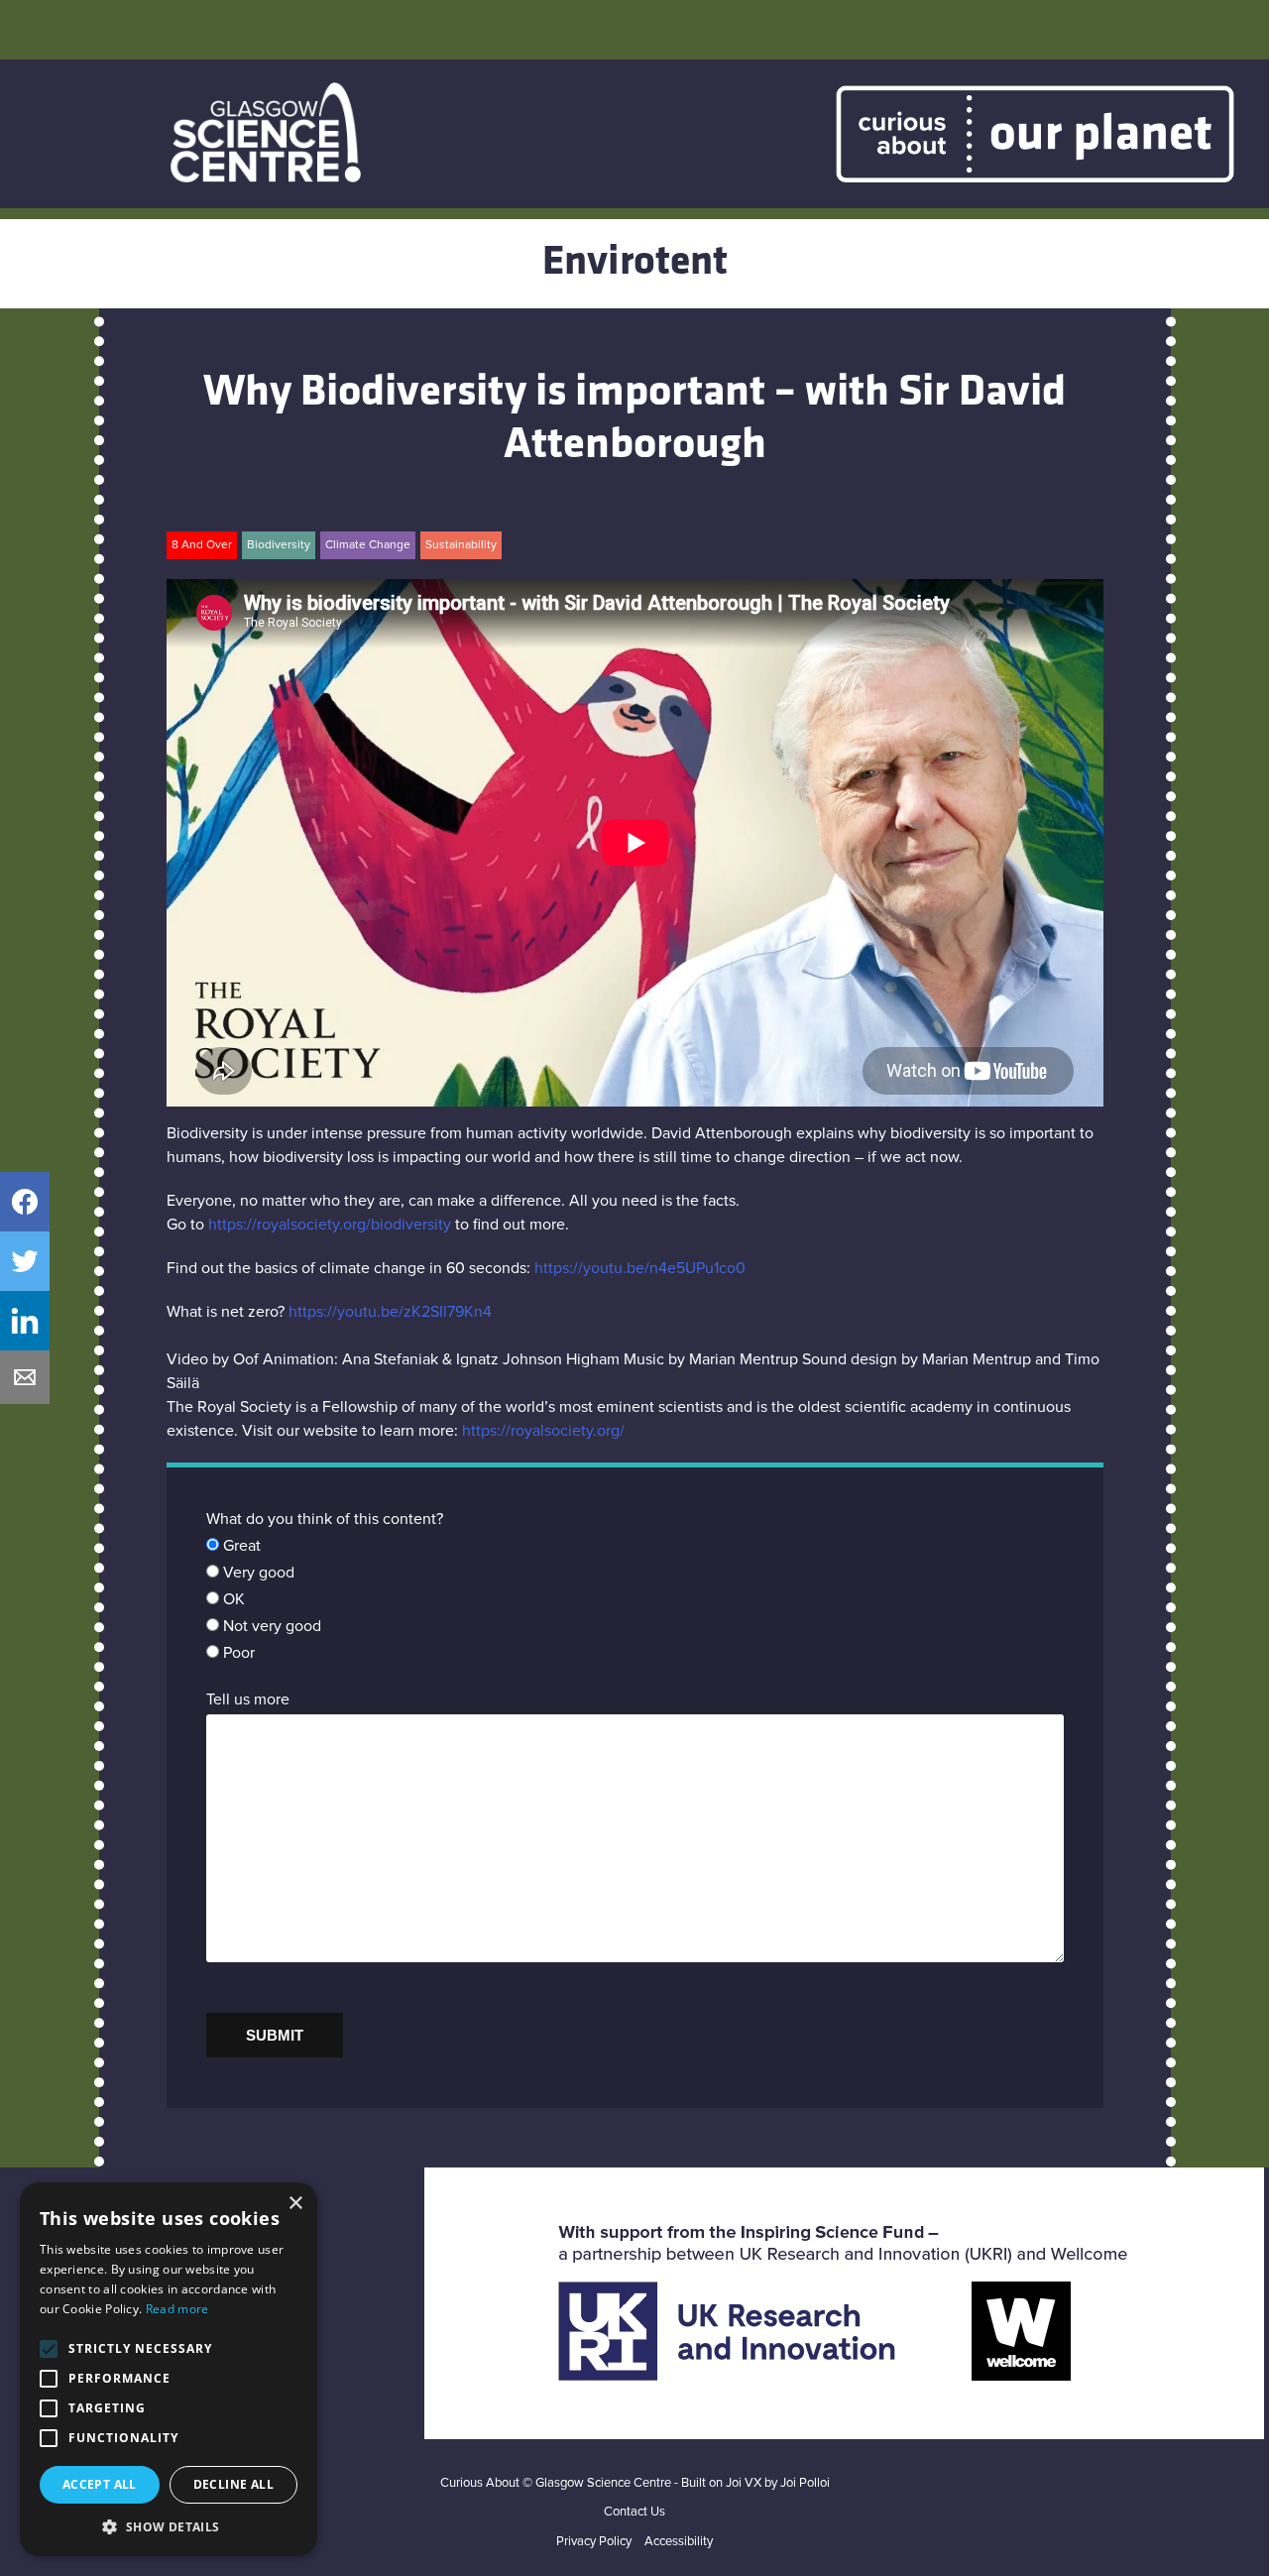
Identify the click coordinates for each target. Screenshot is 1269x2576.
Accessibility (679, 2542)
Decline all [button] (233, 2484)
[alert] (169, 2369)
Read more (177, 2309)
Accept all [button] (100, 2484)
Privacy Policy (594, 2542)
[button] (169, 2526)
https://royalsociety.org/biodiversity (330, 1225)
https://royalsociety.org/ (543, 1431)
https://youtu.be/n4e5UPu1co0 (640, 1268)
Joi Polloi (805, 2483)
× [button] (295, 2204)
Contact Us (634, 2512)
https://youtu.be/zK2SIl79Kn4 (390, 1312)
